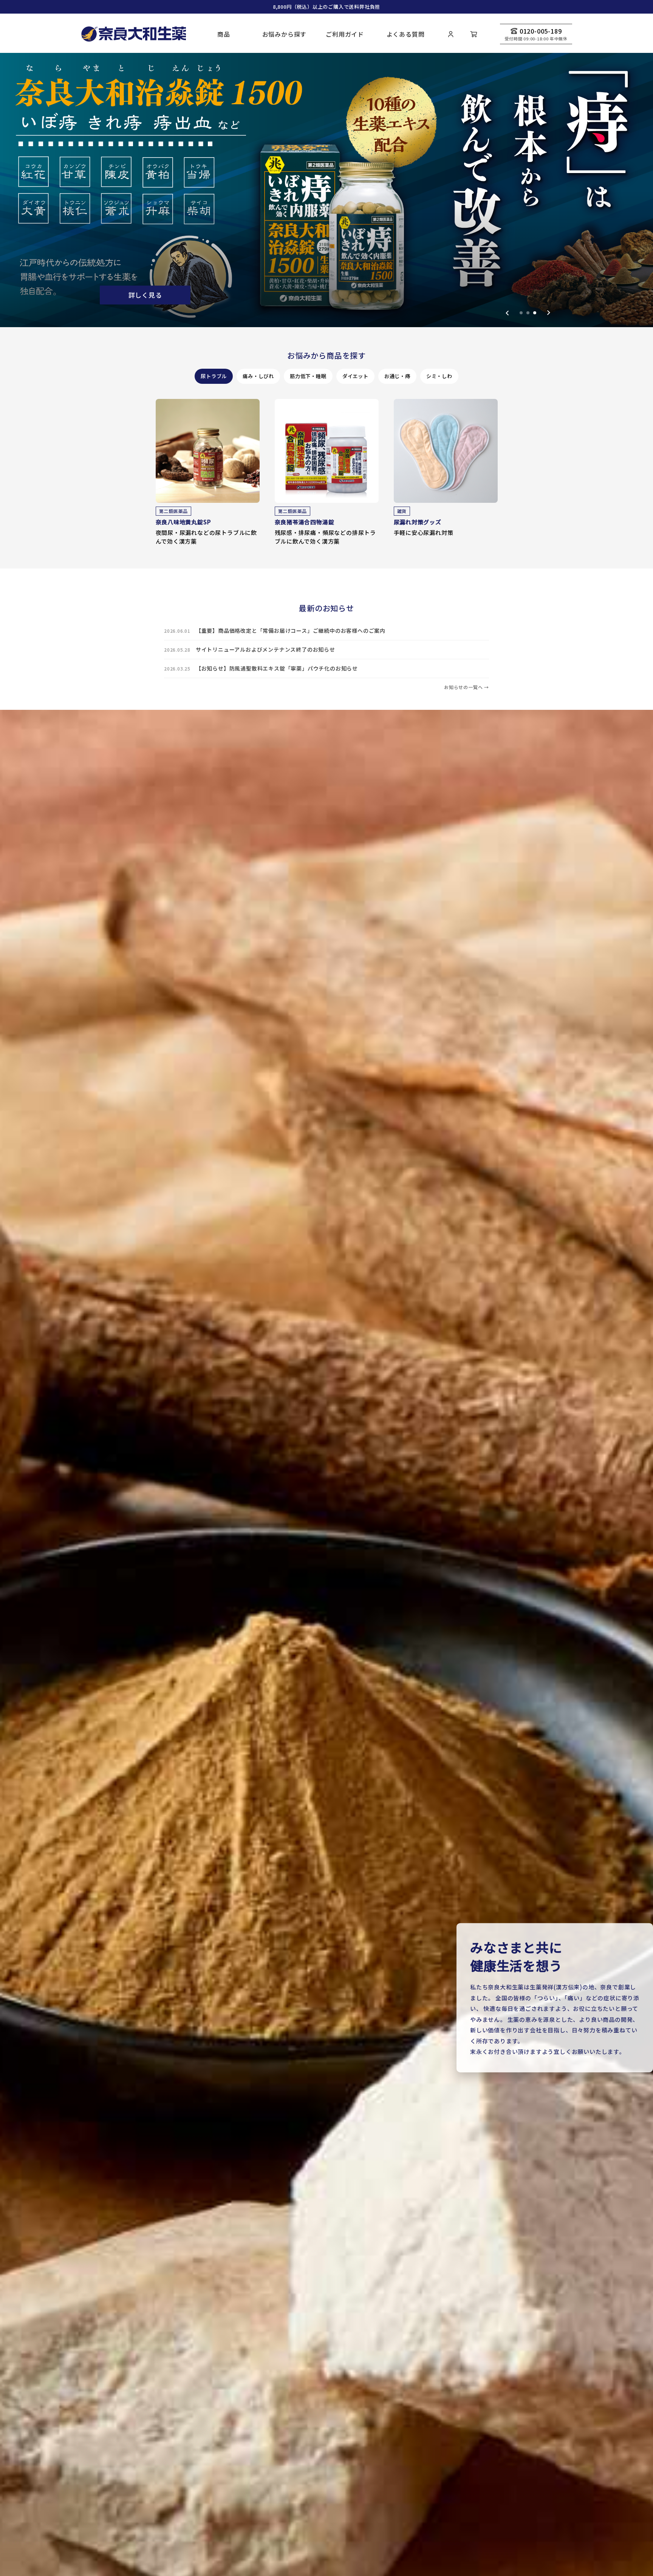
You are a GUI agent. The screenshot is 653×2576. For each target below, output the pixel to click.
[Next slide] (549, 313)
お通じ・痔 (397, 376)
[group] (326, 190)
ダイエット (355, 376)
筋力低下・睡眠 (308, 376)
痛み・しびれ (258, 376)
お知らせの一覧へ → (467, 687)
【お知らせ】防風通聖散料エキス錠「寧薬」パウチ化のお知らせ (277, 668)
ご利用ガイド (345, 34)
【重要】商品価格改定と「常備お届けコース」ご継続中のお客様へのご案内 (291, 630)
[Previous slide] (507, 313)
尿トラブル (214, 376)
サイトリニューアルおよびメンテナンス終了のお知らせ (265, 649)
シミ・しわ (439, 376)
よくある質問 (406, 34)
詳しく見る (144, 296)
